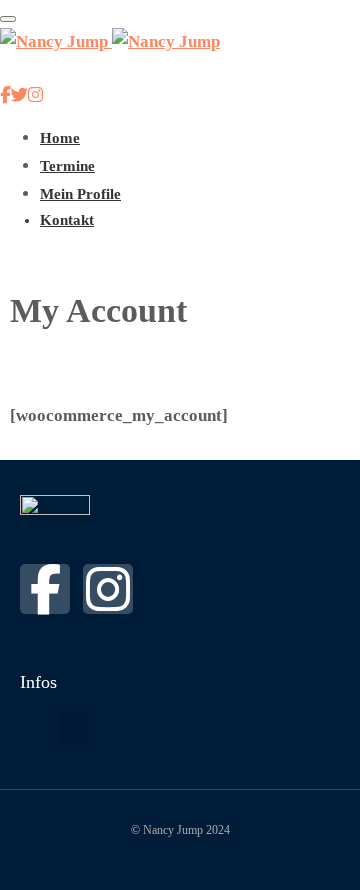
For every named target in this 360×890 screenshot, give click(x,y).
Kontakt (67, 220)
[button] (73, 727)
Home (60, 138)
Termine (67, 166)
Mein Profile (80, 194)
